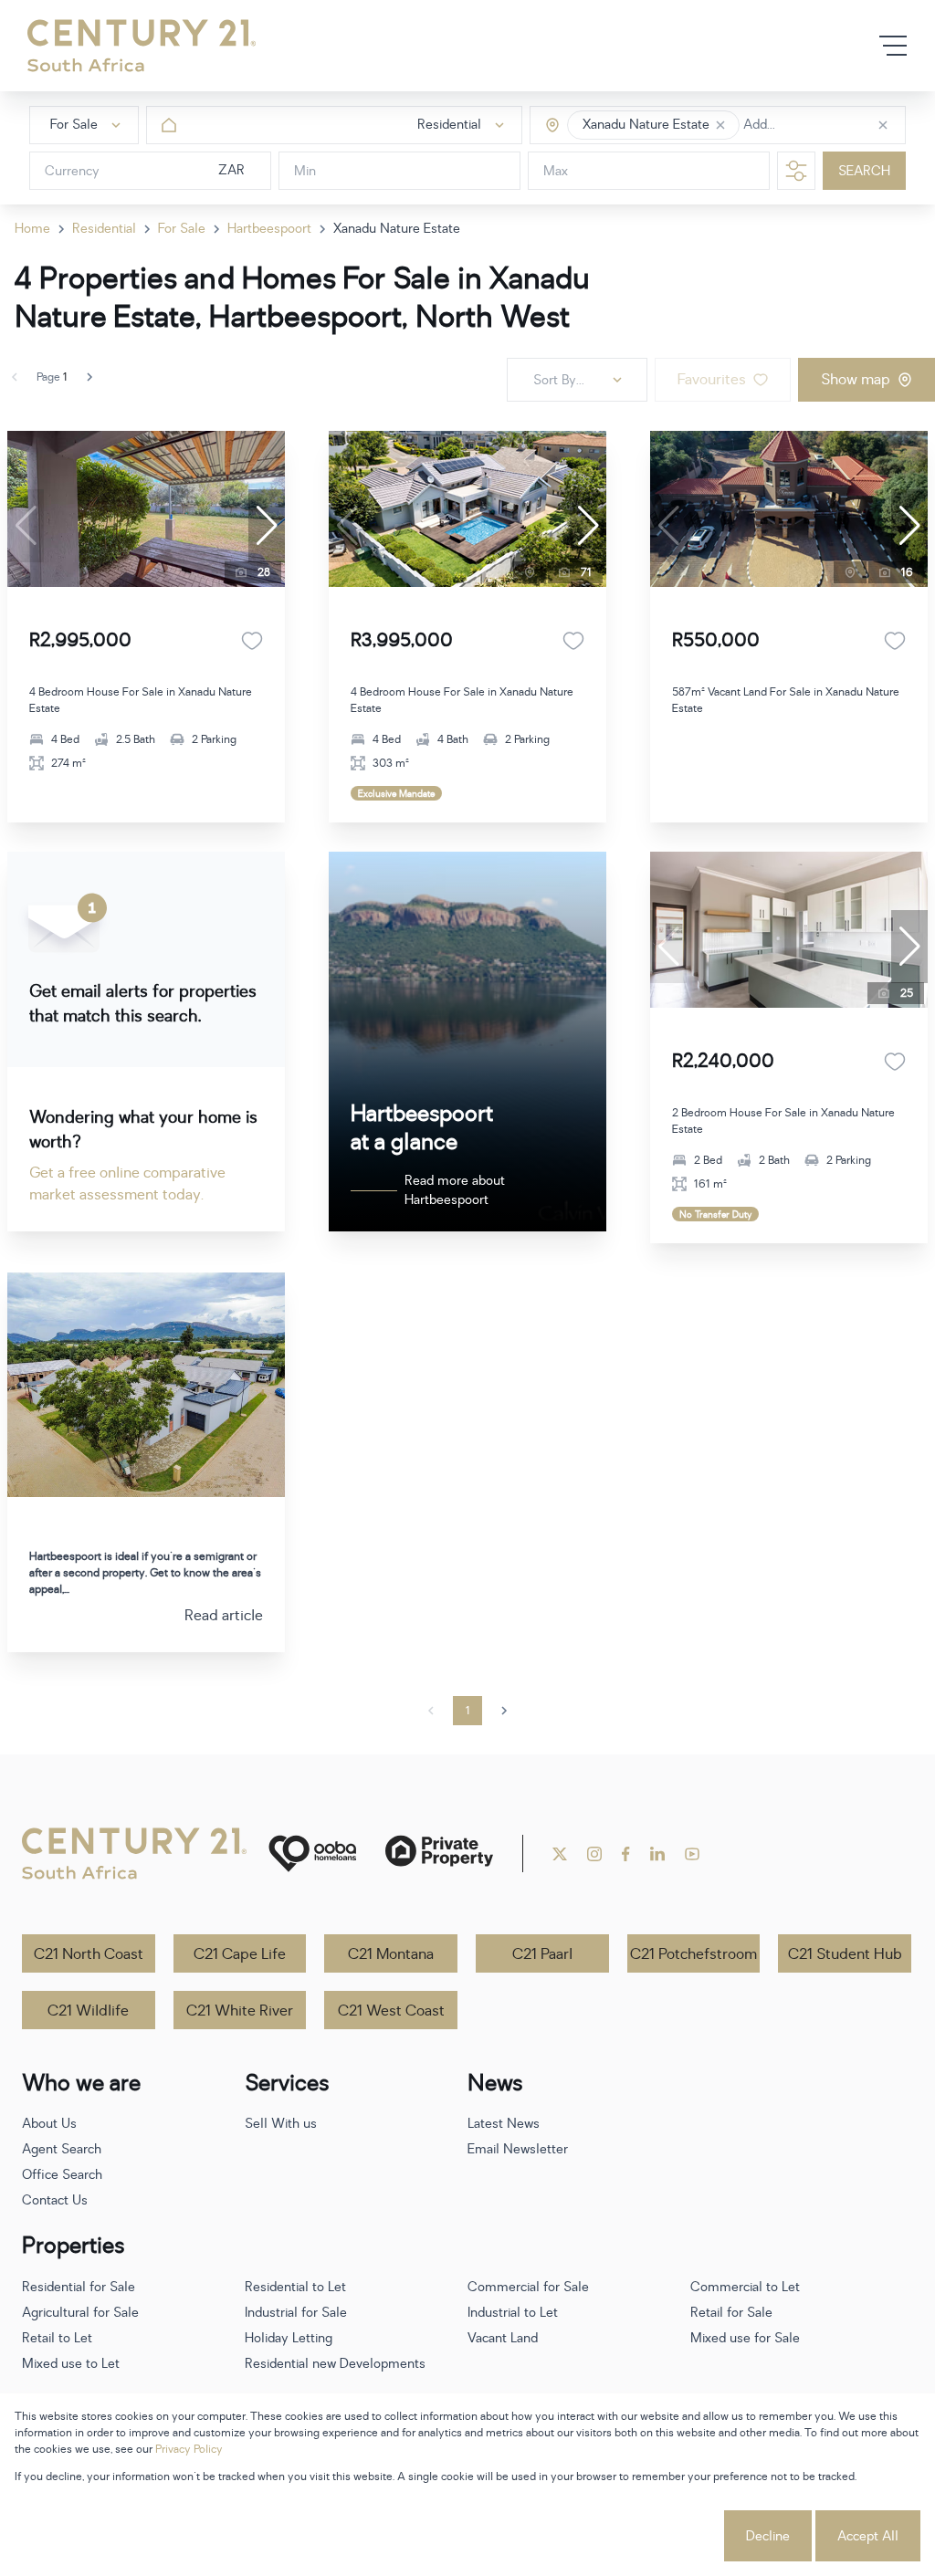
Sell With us (281, 2124)
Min (305, 171)
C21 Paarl (542, 1954)
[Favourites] (252, 641)
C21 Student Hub (845, 1954)
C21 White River (240, 2011)
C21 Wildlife (88, 2011)
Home (32, 229)
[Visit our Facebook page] (626, 1854)
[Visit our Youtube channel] (692, 1854)
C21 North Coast (89, 1954)
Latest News (504, 2124)
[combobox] (820, 126)
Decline (768, 2536)
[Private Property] (439, 1853)
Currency (72, 171)
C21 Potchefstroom (693, 1954)
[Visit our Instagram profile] (594, 1854)
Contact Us (55, 2200)
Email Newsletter (518, 2149)
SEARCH (864, 171)
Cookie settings (653, 2536)
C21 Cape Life (240, 1954)
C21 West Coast (391, 2011)
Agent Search (62, 2149)
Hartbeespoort (269, 229)
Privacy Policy (189, 2449)
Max (556, 171)
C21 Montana (391, 1954)
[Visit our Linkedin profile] (657, 1854)
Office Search (62, 2175)
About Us (49, 2124)
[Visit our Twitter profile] (560, 1854)
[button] (720, 125)
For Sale (182, 229)
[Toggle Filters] (796, 171)
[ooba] (312, 1853)
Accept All (868, 2536)
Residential (104, 229)
